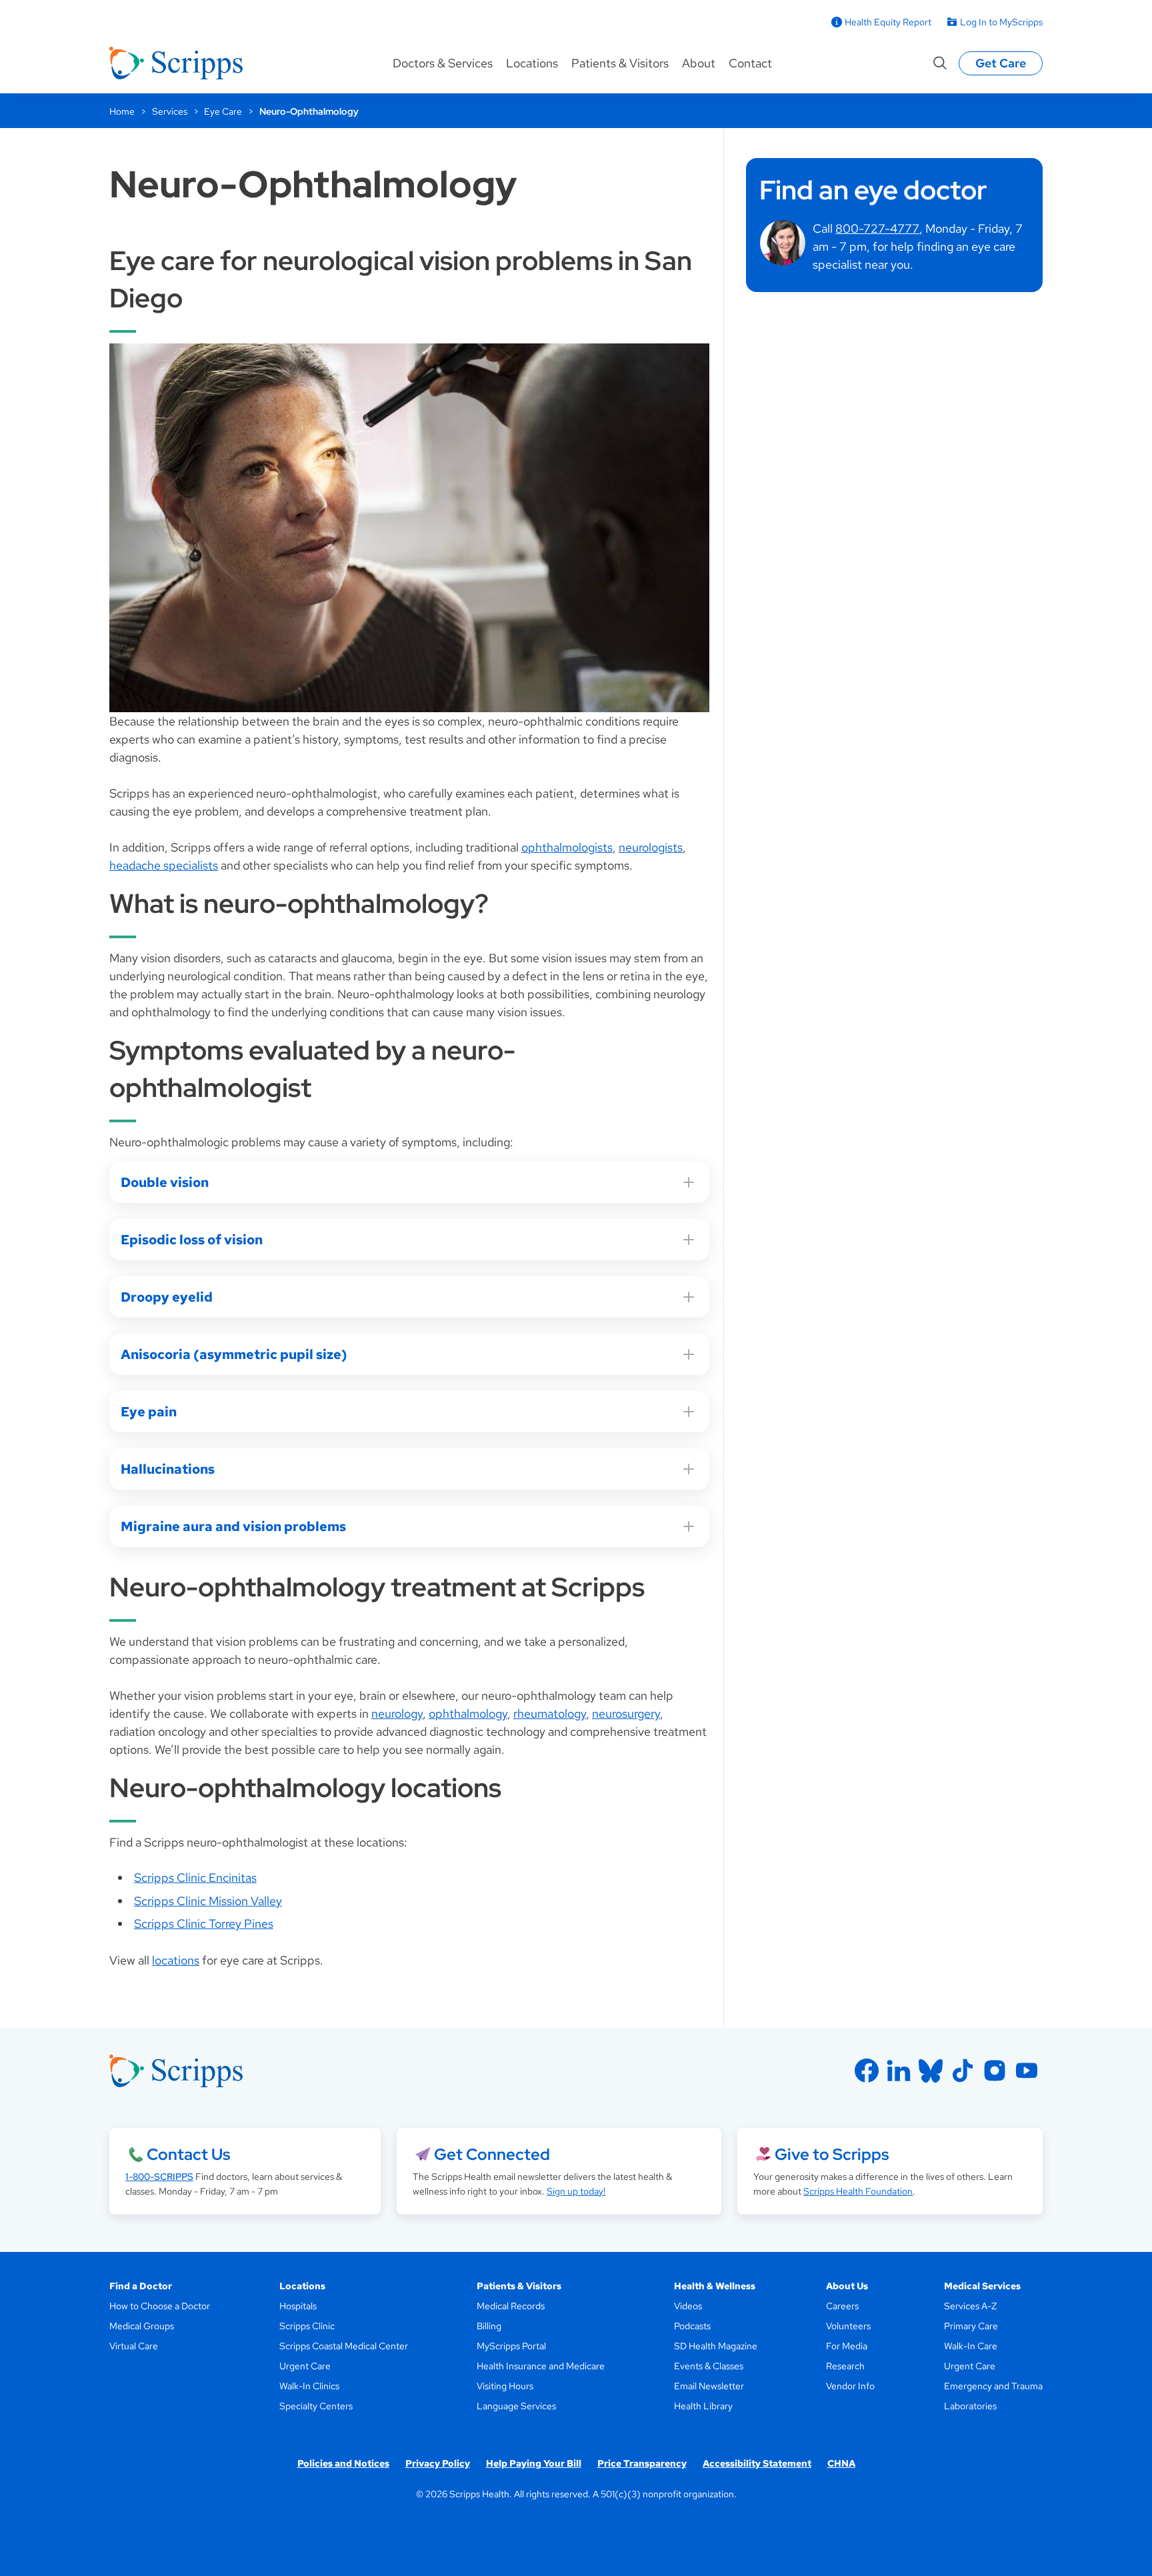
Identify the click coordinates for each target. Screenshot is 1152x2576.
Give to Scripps (832, 2154)
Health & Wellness (715, 2286)
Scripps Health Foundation (858, 2191)
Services (170, 111)
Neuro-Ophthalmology (309, 111)
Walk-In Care (971, 2346)
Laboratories (970, 2406)
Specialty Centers (316, 2406)
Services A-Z (970, 2306)
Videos (688, 2306)
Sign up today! (576, 2191)
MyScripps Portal (511, 2346)
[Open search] (940, 63)
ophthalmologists (567, 847)
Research (845, 2366)
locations (176, 1960)
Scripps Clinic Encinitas (195, 1877)
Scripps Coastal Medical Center (344, 2346)
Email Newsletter (709, 2386)
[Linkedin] (899, 2071)
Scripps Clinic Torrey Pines (204, 1923)
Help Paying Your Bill (534, 2463)
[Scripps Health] (176, 63)
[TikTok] (963, 2071)
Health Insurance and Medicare (541, 2366)
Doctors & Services (443, 63)
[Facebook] (867, 2071)
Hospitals (298, 2306)
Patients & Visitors (620, 63)
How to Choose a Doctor (160, 2306)
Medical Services (982, 2286)
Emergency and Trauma (993, 2386)
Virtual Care (134, 2346)
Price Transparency (642, 2463)
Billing (489, 2326)
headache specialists (164, 865)
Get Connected (492, 2154)
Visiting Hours (505, 2386)
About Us (847, 2286)
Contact (750, 63)
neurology (397, 1713)
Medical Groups (142, 2326)
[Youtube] (1027, 2071)
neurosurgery (626, 1713)
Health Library (703, 2406)
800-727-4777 (877, 228)
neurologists (651, 847)
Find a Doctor (141, 2286)
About (699, 63)
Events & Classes (709, 2366)
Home (122, 111)
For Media (847, 2346)
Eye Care (223, 111)
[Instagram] (995, 2071)
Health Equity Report (888, 22)
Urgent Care (305, 2366)
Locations (532, 63)
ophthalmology (468, 1713)
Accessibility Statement (757, 2463)
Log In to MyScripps (1001, 22)
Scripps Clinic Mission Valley (208, 1901)
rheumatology (550, 1713)
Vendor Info (850, 2386)
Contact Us (188, 2154)
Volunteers (848, 2326)
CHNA (841, 2463)
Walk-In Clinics (309, 2386)
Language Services (516, 2406)
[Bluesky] (931, 2071)
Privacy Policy (438, 2463)
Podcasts (692, 2326)
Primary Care (971, 2326)
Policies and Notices (343, 2463)
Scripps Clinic (307, 2326)
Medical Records (511, 2306)
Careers (842, 2306)
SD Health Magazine (716, 2346)
